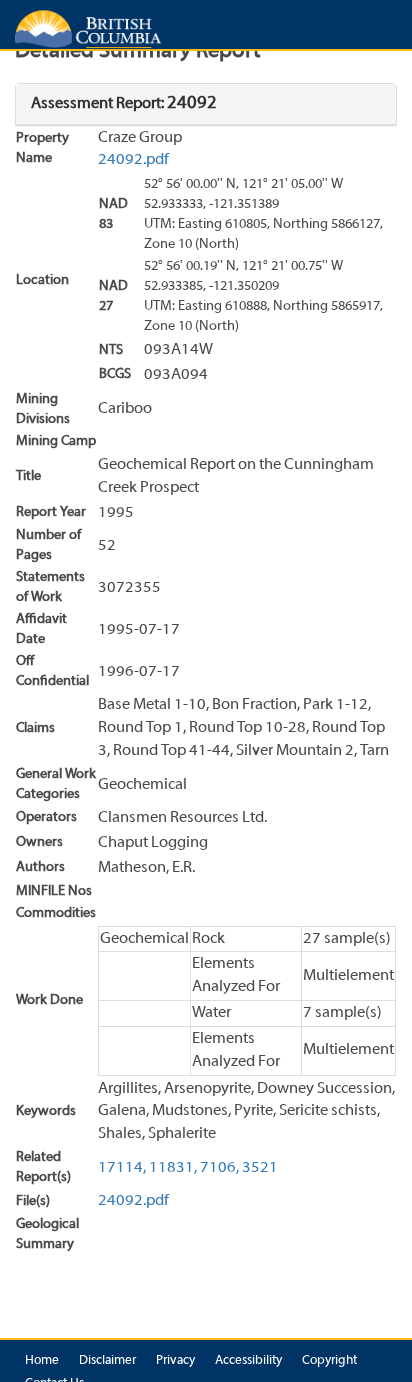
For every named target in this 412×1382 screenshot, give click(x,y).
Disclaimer (107, 1361)
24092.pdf (133, 160)
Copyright (329, 1361)
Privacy (175, 1361)
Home (42, 1361)
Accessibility (248, 1361)
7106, (219, 1168)
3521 (260, 1168)
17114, (122, 1168)
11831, (173, 1168)
